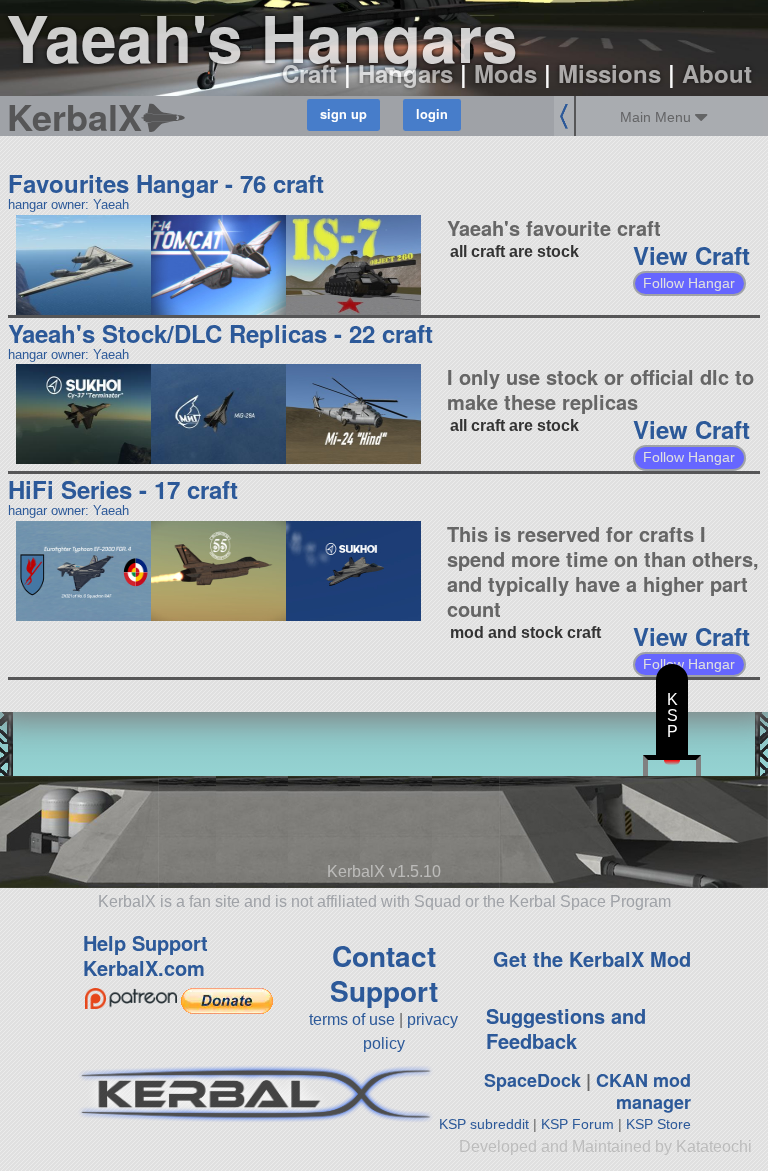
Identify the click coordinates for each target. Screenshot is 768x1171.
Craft (309, 73)
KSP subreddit (484, 1124)
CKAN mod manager (643, 1091)
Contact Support (384, 973)
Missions (609, 73)
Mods (505, 73)
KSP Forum (577, 1124)
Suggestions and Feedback (566, 1028)
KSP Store (658, 1124)
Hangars (405, 73)
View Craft (691, 255)
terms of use (352, 1019)
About (717, 73)
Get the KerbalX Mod (592, 958)
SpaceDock (532, 1080)
